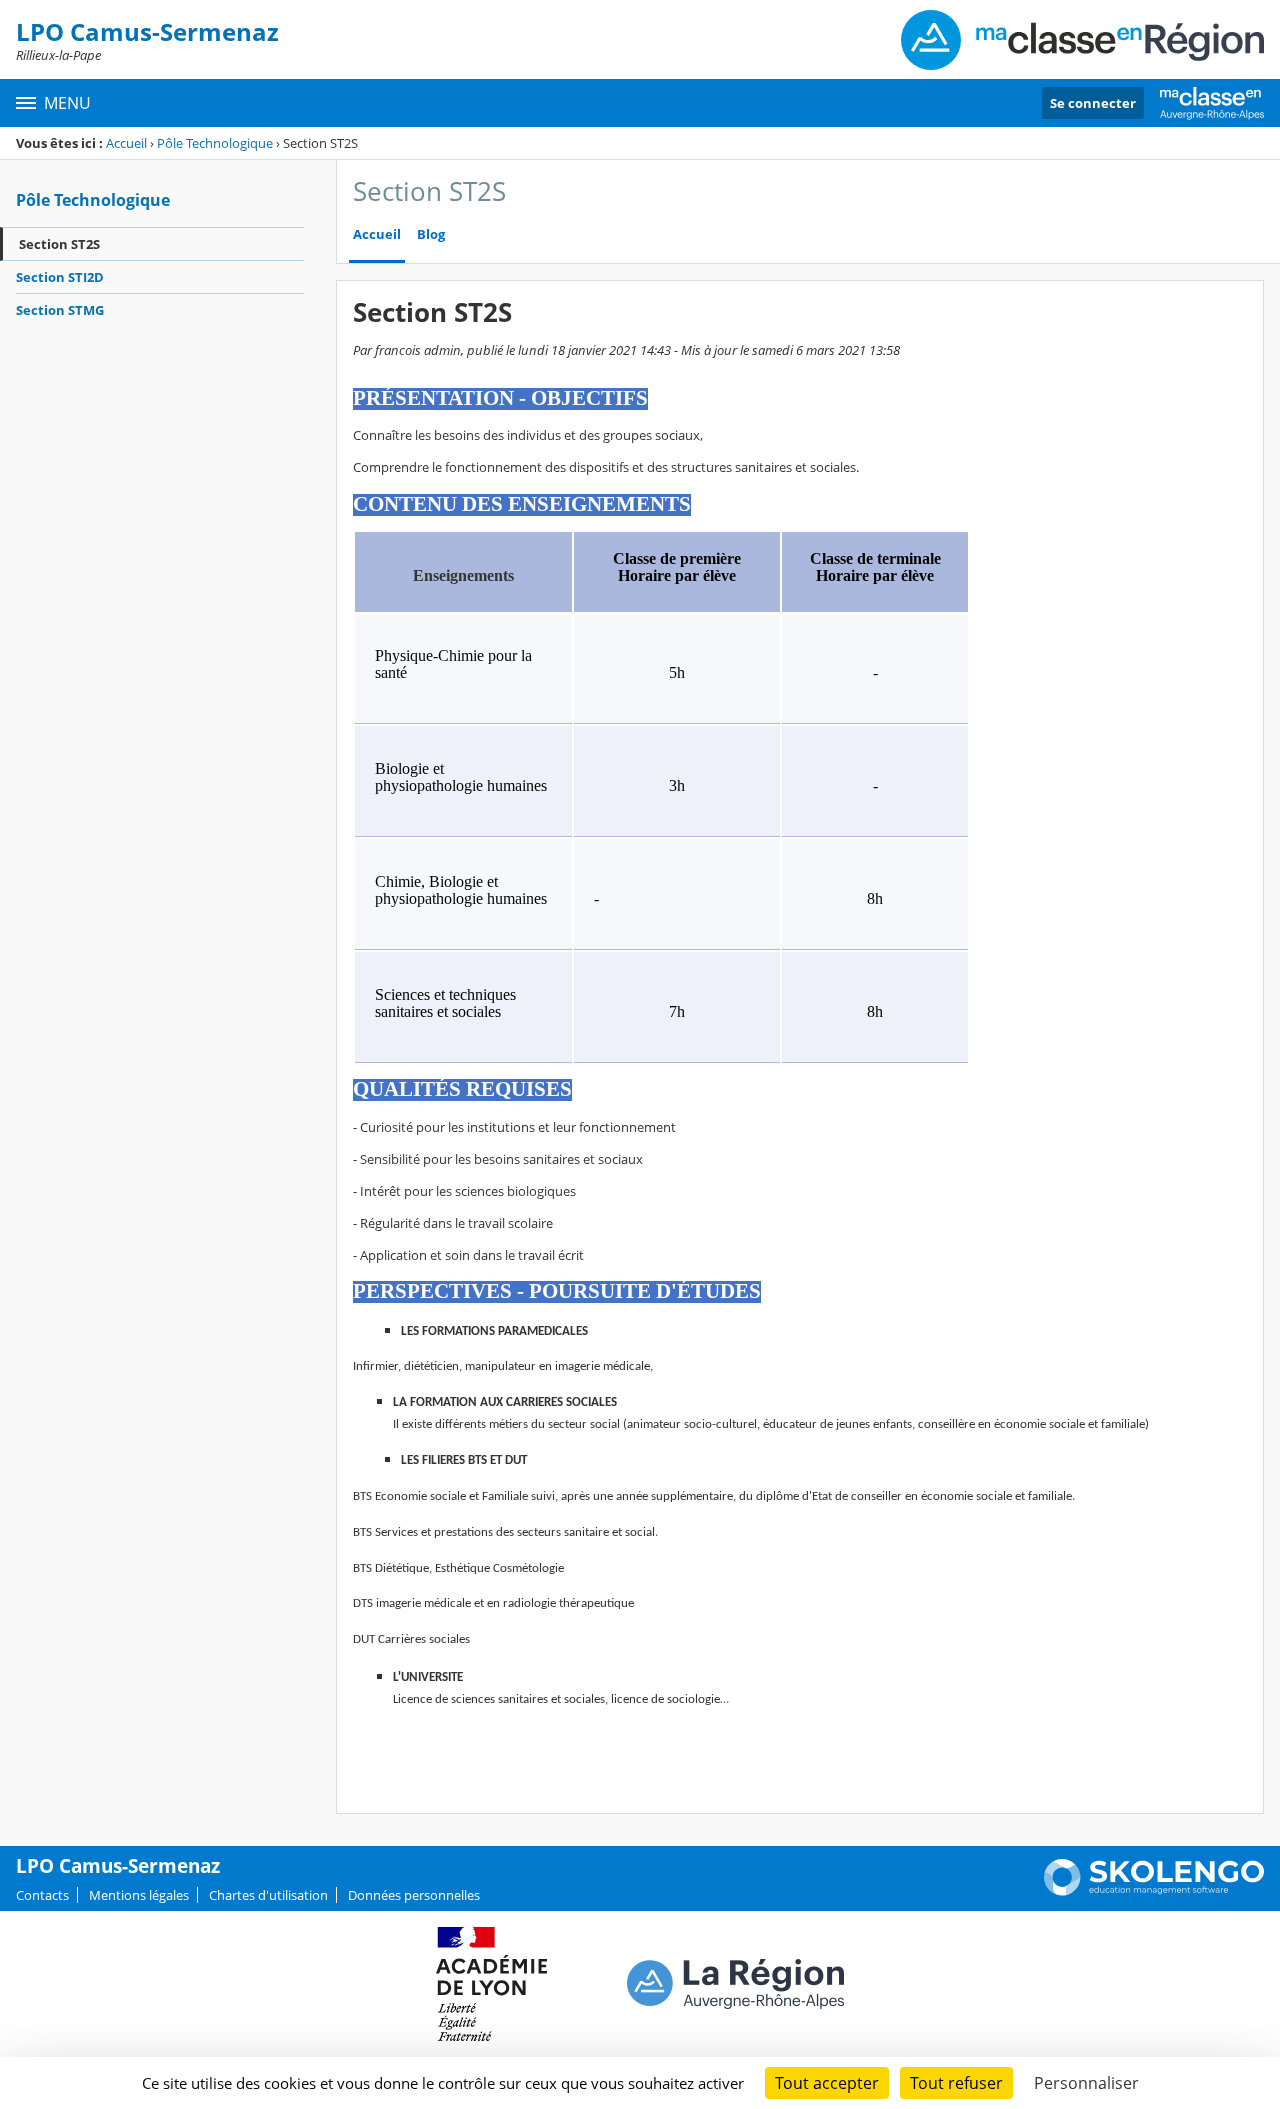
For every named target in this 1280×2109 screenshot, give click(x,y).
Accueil (126, 143)
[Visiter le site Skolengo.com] (1154, 1891)
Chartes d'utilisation (268, 1895)
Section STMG (60, 310)
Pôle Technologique (215, 143)
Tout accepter (827, 2083)
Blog (431, 234)
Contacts (42, 1895)
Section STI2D (60, 277)
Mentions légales (139, 1895)
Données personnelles (414, 1895)
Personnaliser (1086, 2083)
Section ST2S (59, 244)
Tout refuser (956, 2083)
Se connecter (1093, 103)
